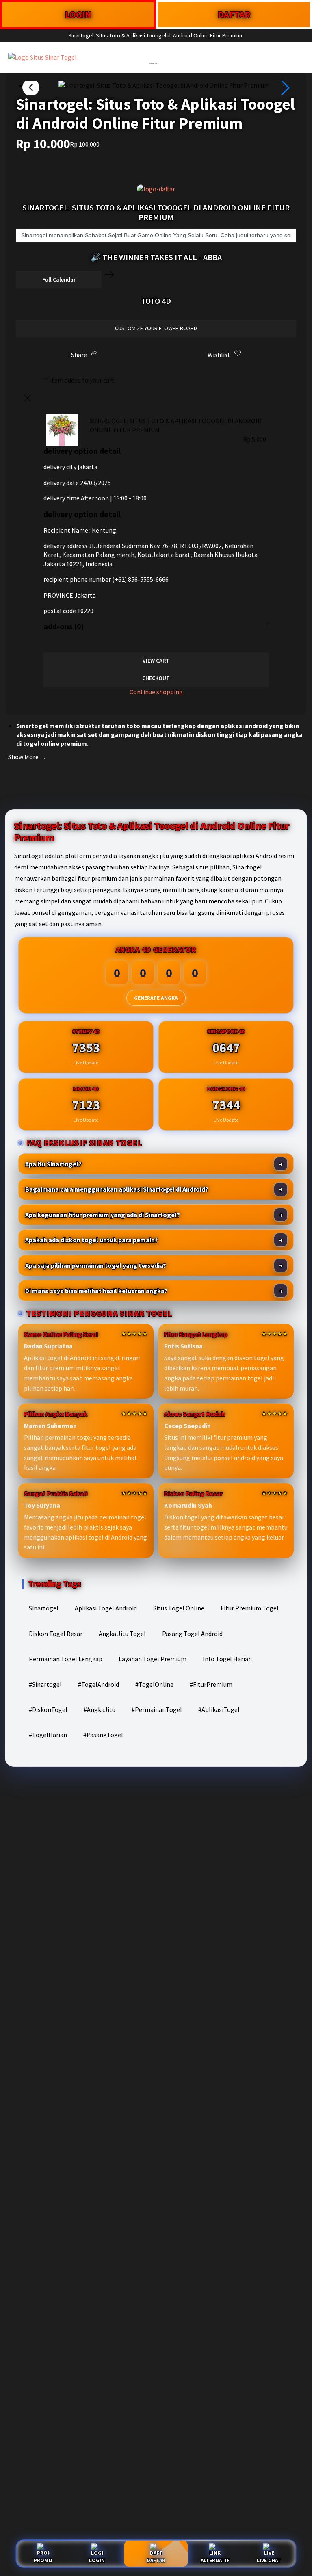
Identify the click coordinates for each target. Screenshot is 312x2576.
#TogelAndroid (99, 1684)
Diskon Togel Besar (56, 1634)
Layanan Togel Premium (153, 1659)
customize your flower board (156, 328)
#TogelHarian (48, 1735)
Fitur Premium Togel (250, 1608)
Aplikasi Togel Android (106, 1608)
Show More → (27, 757)
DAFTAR (234, 14)
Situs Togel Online (179, 1608)
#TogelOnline (154, 1684)
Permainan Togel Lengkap (66, 1659)
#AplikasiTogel (219, 1709)
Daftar (156, 2560)
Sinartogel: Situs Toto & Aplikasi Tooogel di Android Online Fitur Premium (156, 35)
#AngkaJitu (100, 1709)
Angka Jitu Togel (122, 1634)
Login (97, 2560)
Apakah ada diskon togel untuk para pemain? (92, 1240)
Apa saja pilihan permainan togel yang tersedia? (96, 1265)
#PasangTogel (103, 1735)
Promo (43, 2560)
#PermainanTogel (157, 1709)
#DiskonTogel (48, 1709)
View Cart (156, 661)
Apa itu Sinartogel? (53, 1164)
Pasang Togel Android (192, 1634)
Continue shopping (156, 692)
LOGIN (78, 14)
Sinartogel (44, 1608)
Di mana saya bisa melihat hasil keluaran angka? (96, 1291)
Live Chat (269, 2560)
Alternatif (215, 2560)
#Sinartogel (45, 1684)
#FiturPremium (211, 1684)
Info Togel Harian (227, 1659)
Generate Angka (156, 998)
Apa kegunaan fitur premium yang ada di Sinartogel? (103, 1215)
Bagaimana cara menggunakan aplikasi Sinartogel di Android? (117, 1189)
